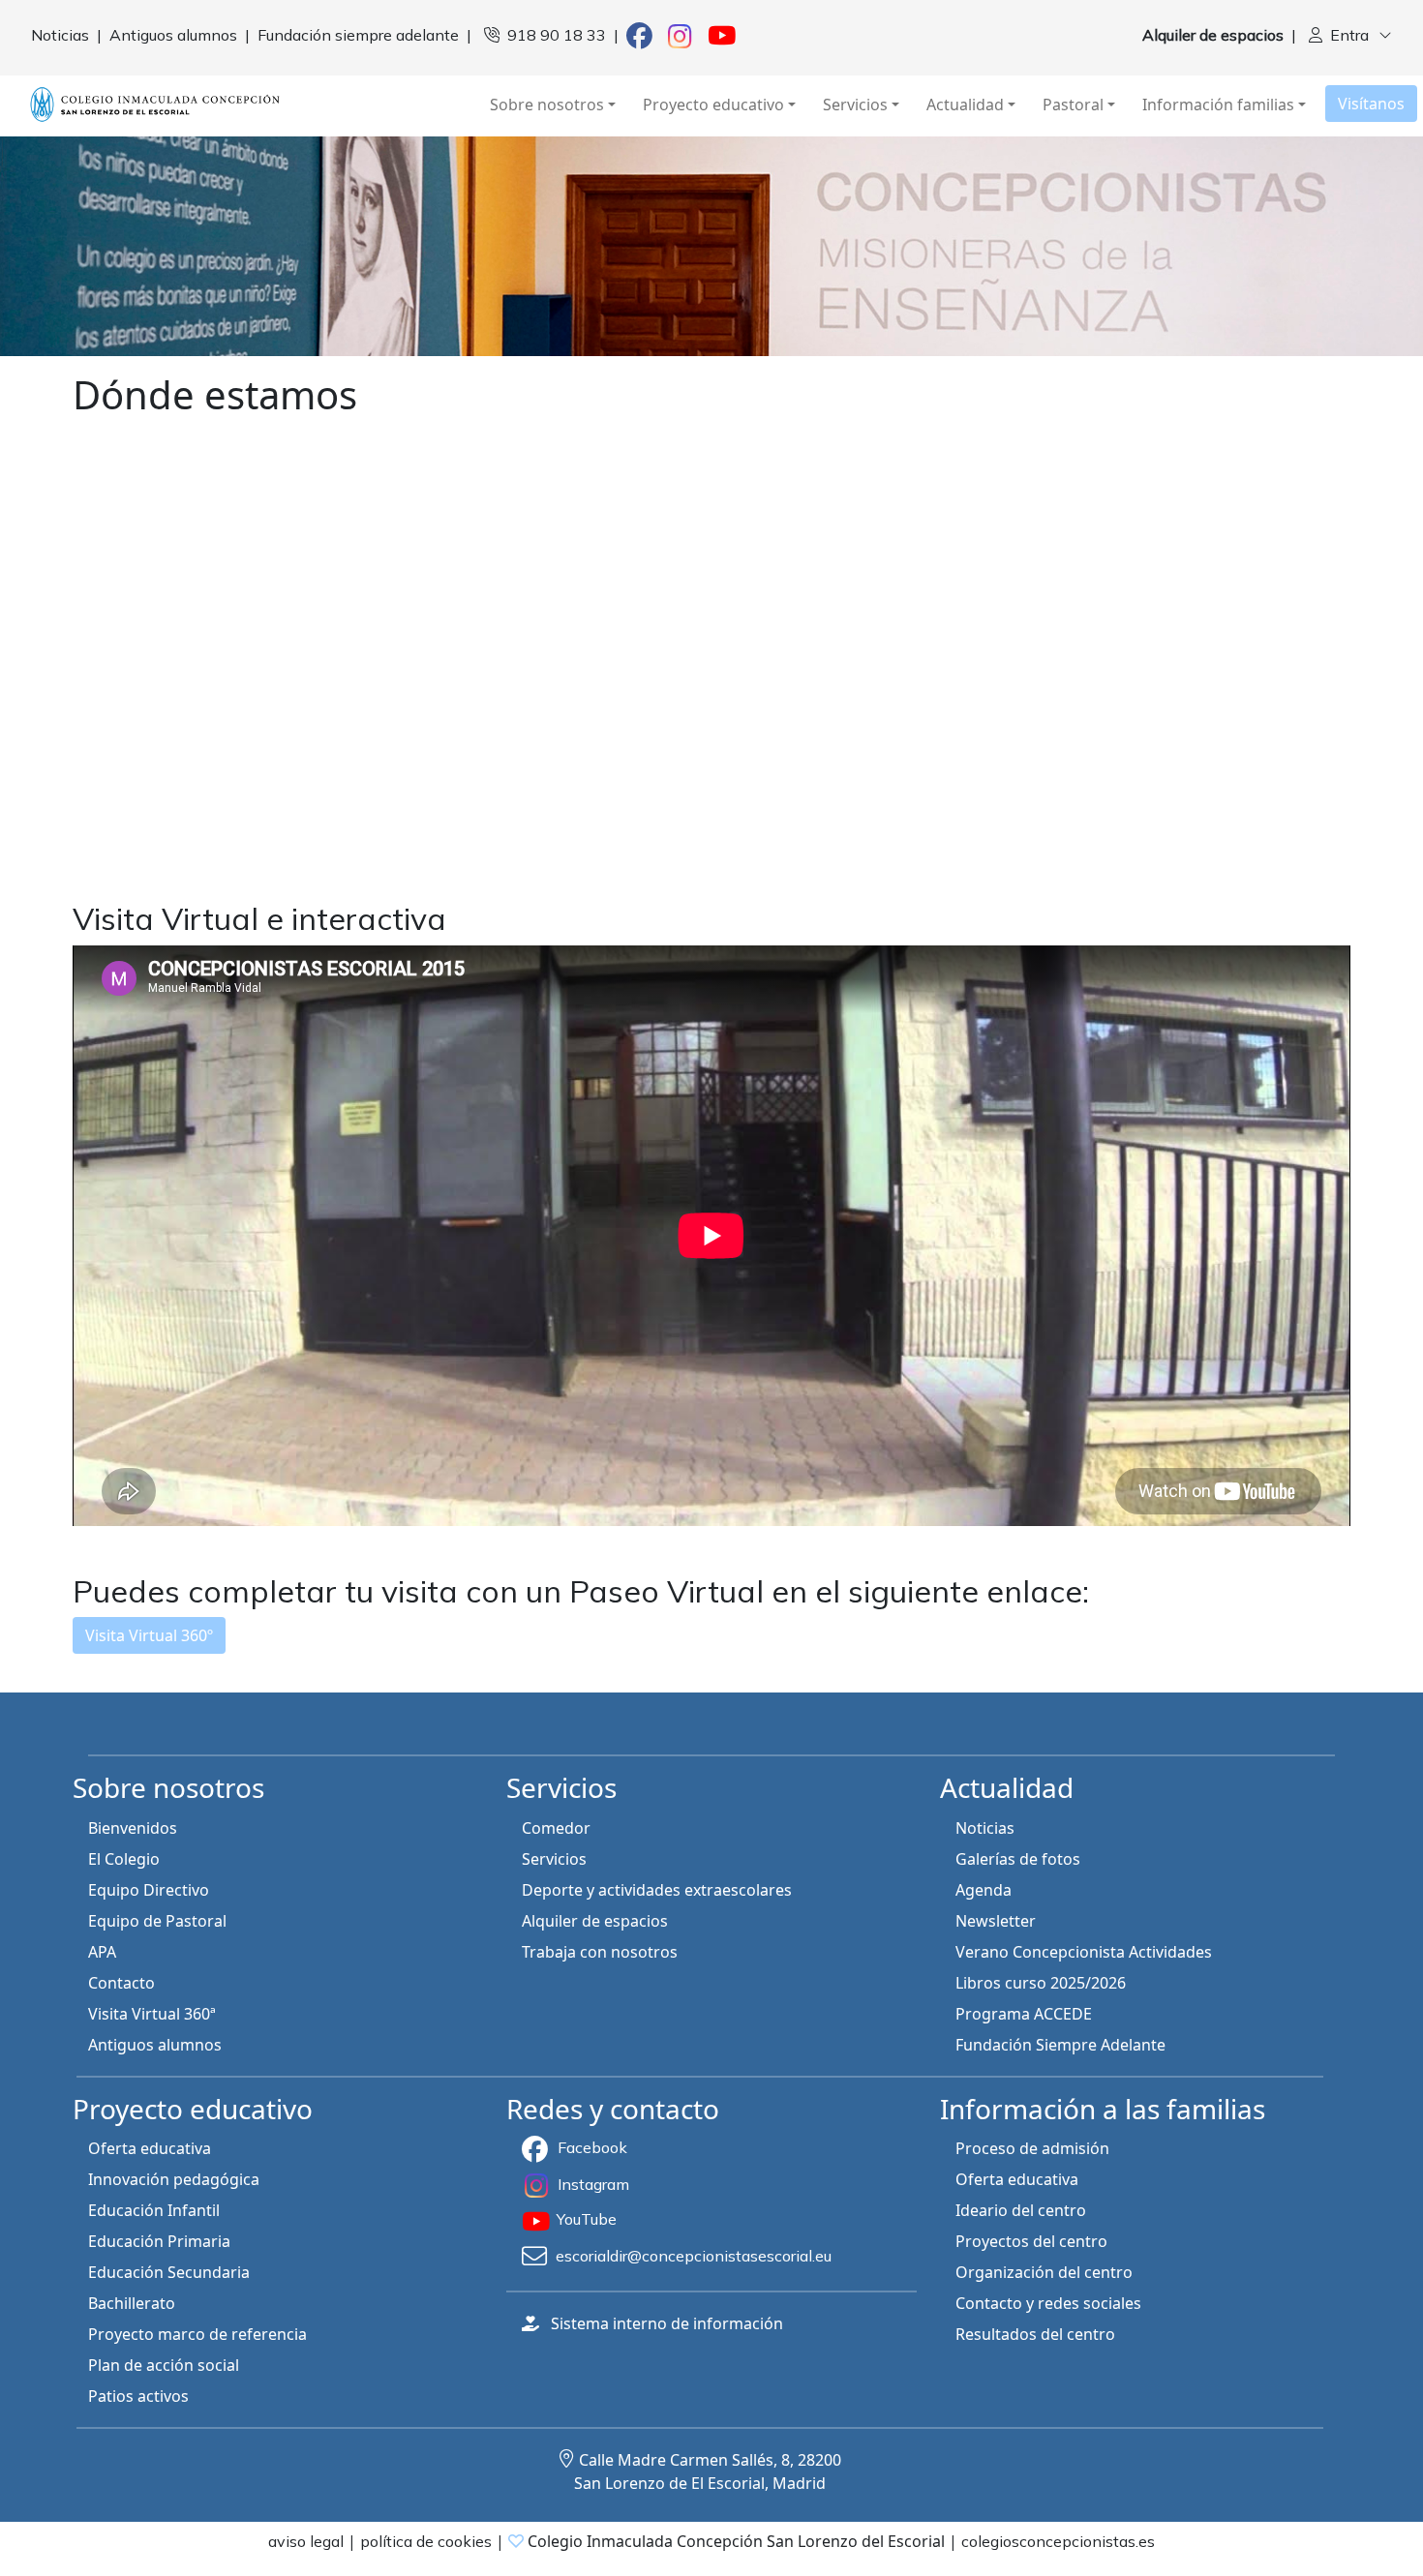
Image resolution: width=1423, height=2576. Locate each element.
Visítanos (1371, 104)
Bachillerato (132, 2303)
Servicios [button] (855, 105)
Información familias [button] (1218, 105)
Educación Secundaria (169, 2272)
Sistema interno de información (667, 2323)
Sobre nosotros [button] (547, 105)
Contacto (121, 1983)
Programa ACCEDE (1024, 2014)
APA (102, 1952)
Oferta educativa (150, 2148)
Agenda (984, 1890)
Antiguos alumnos (155, 2045)
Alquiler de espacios (595, 1921)
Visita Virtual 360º (149, 1635)
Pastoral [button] (1073, 105)
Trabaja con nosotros (600, 1952)
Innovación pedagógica (174, 2179)
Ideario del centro (1021, 2210)
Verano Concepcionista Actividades (1084, 1952)
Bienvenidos (133, 1828)
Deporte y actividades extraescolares (657, 1890)
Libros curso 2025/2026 (1041, 1983)
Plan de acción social (164, 2365)
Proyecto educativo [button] (713, 105)
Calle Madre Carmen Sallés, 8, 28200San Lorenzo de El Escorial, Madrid (708, 2471)
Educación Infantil (154, 2210)
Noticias (985, 1828)
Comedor (556, 1828)
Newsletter (996, 1921)
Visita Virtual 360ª (152, 2014)
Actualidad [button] (965, 105)
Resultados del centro (1035, 2334)
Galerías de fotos (1018, 1859)
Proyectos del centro (1031, 2241)
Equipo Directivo (149, 1890)
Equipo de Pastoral (157, 1921)
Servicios (554, 1859)
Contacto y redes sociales (1048, 2303)
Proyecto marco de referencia (197, 2334)
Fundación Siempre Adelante (1060, 2045)
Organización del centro (1044, 2272)
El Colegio (124, 1859)
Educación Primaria (159, 2241)
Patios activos (138, 2396)
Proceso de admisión (1032, 2148)
